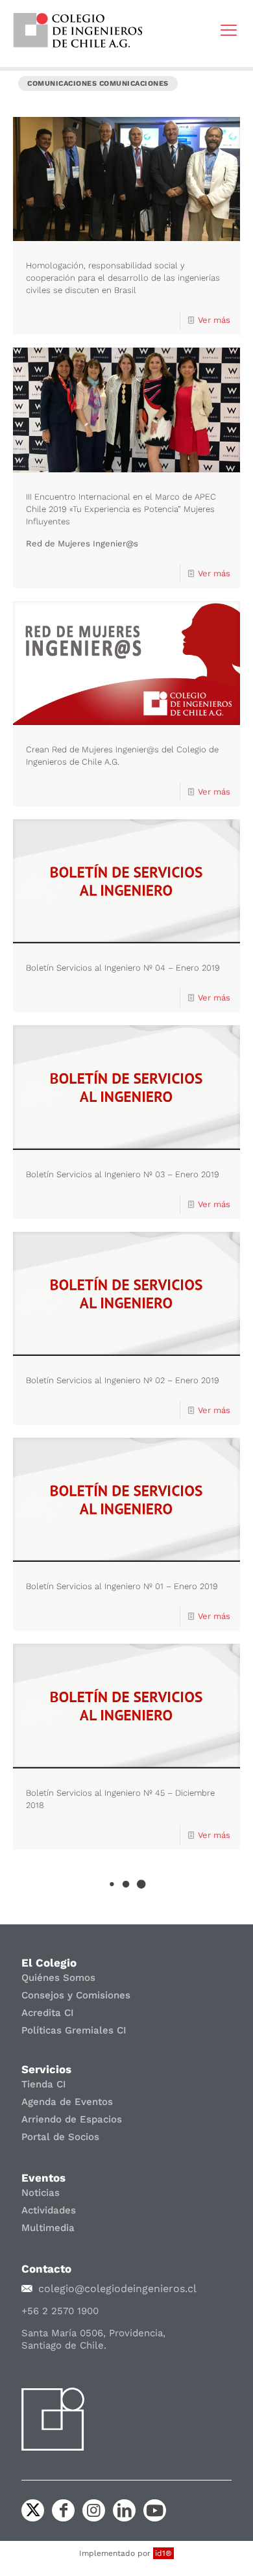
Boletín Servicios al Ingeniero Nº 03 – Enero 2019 (123, 1174)
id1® (163, 2553)
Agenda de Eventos (67, 2102)
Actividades (49, 2210)
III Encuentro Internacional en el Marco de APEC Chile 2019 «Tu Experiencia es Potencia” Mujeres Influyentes (121, 509)
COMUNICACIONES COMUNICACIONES (98, 83)
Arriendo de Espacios (72, 2119)
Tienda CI (44, 2084)
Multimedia (48, 2228)
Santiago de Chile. (64, 2345)
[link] (78, 30)
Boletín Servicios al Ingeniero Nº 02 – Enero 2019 (123, 1380)
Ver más (214, 320)
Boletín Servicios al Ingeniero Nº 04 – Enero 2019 (123, 968)
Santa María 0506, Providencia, (93, 2333)
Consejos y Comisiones (76, 1995)
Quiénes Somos (58, 1978)
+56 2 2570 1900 (60, 2311)
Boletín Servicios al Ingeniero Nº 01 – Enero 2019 (122, 1586)
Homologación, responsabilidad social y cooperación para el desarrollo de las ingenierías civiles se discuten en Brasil (123, 278)
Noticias (41, 2193)
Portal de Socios (60, 2137)
